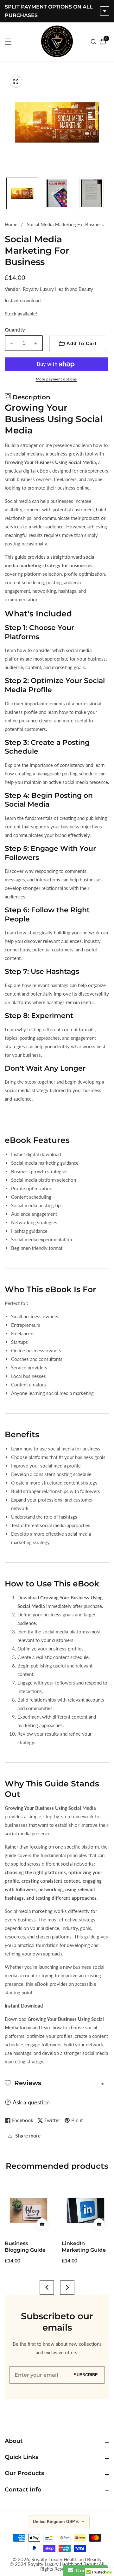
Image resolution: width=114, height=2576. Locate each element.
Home (11, 224)
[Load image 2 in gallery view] (57, 193)
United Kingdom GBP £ (56, 2522)
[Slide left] (7, 193)
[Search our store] (94, 42)
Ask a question (31, 2102)
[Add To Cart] (42, 2224)
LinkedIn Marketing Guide (27, 2247)
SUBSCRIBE (86, 2375)
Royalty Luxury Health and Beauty (66, 2559)
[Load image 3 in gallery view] (92, 193)
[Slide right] (107, 193)
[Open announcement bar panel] (105, 11)
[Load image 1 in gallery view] (22, 193)
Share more (28, 2135)
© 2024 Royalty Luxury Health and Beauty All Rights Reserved (57, 2567)
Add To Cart (82, 343)
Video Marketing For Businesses (84, 2247)
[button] (47, 2288)
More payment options (56, 379)
